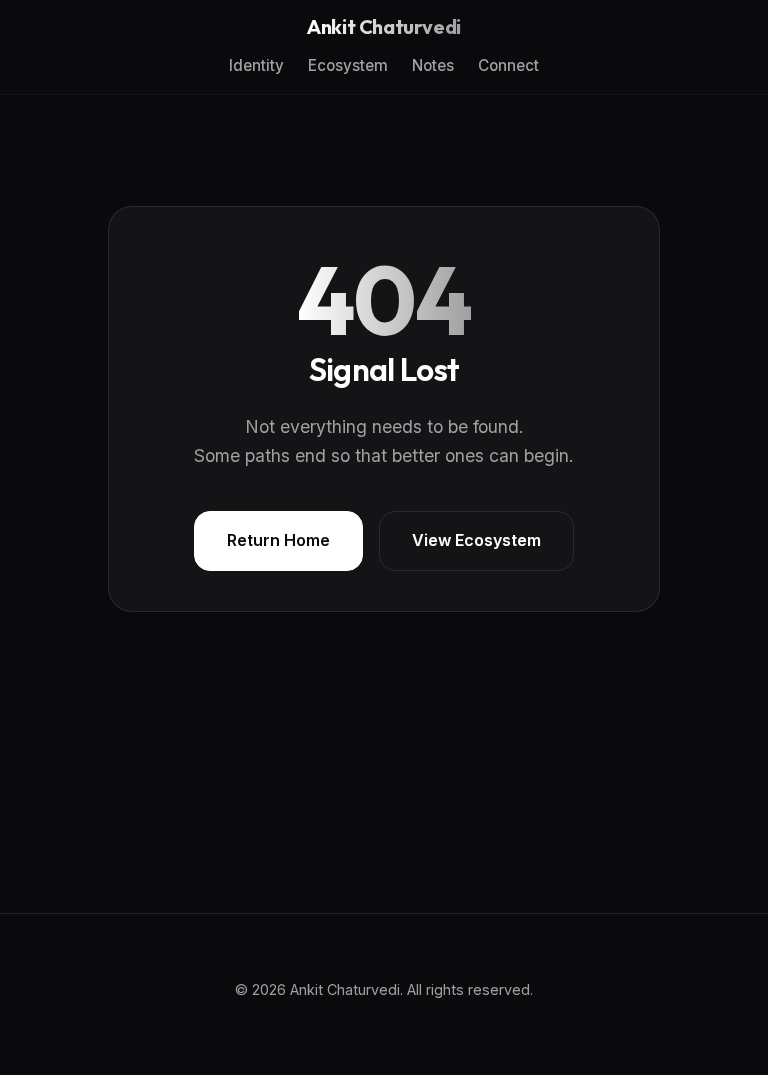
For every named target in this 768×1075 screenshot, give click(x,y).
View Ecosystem (476, 540)
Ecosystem (348, 65)
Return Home (278, 540)
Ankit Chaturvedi (384, 27)
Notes (433, 65)
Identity (256, 65)
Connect (508, 65)
